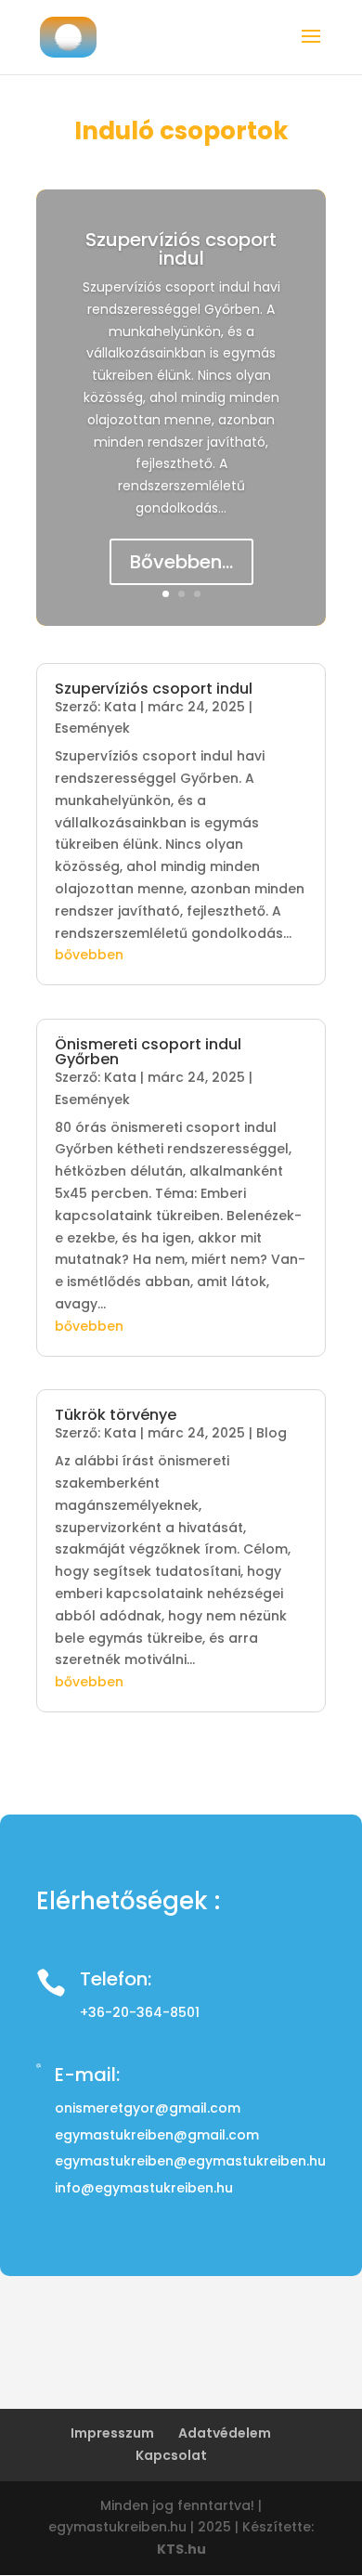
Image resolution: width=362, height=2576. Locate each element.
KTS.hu (181, 2549)
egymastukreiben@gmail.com (157, 2135)
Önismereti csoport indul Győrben (148, 1052)
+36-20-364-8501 (140, 2012)
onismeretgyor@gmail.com (148, 2108)
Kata (120, 707)
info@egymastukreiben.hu (144, 2188)
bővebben (89, 955)
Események (92, 728)
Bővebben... (181, 562)
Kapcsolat (171, 2455)
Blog (271, 1433)
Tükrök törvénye (116, 1415)
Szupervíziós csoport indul (181, 249)
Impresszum (112, 2433)
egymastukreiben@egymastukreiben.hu (190, 2161)
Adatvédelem (225, 2433)
